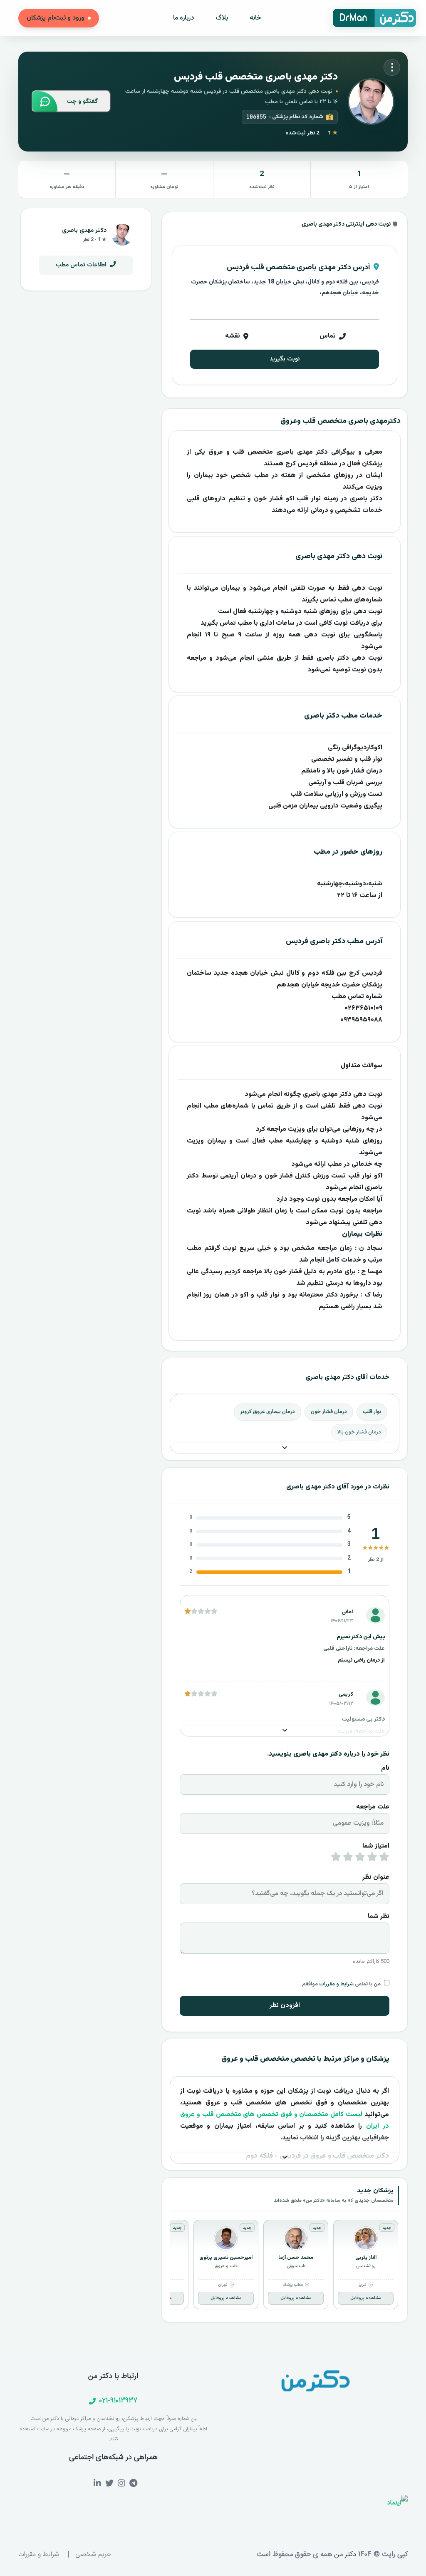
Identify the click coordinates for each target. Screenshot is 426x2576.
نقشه (233, 336)
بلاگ (222, 18)
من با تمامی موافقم (341, 1984)
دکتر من (344, 2554)
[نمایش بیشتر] (285, 1448)
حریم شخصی (93, 2555)
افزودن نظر (285, 2006)
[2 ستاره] (372, 1859)
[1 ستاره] (384, 1859)
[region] (285, 2266)
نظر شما (379, 1916)
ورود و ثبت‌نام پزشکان (56, 18)
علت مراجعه (373, 1807)
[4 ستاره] (348, 1859)
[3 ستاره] (360, 1859)
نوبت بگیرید (285, 359)
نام (385, 1768)
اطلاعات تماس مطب (82, 265)
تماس (328, 336)
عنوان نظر (376, 1877)
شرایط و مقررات (336, 1984)
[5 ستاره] (336, 1859)
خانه (255, 18)
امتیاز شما (376, 1846)
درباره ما (183, 18)
